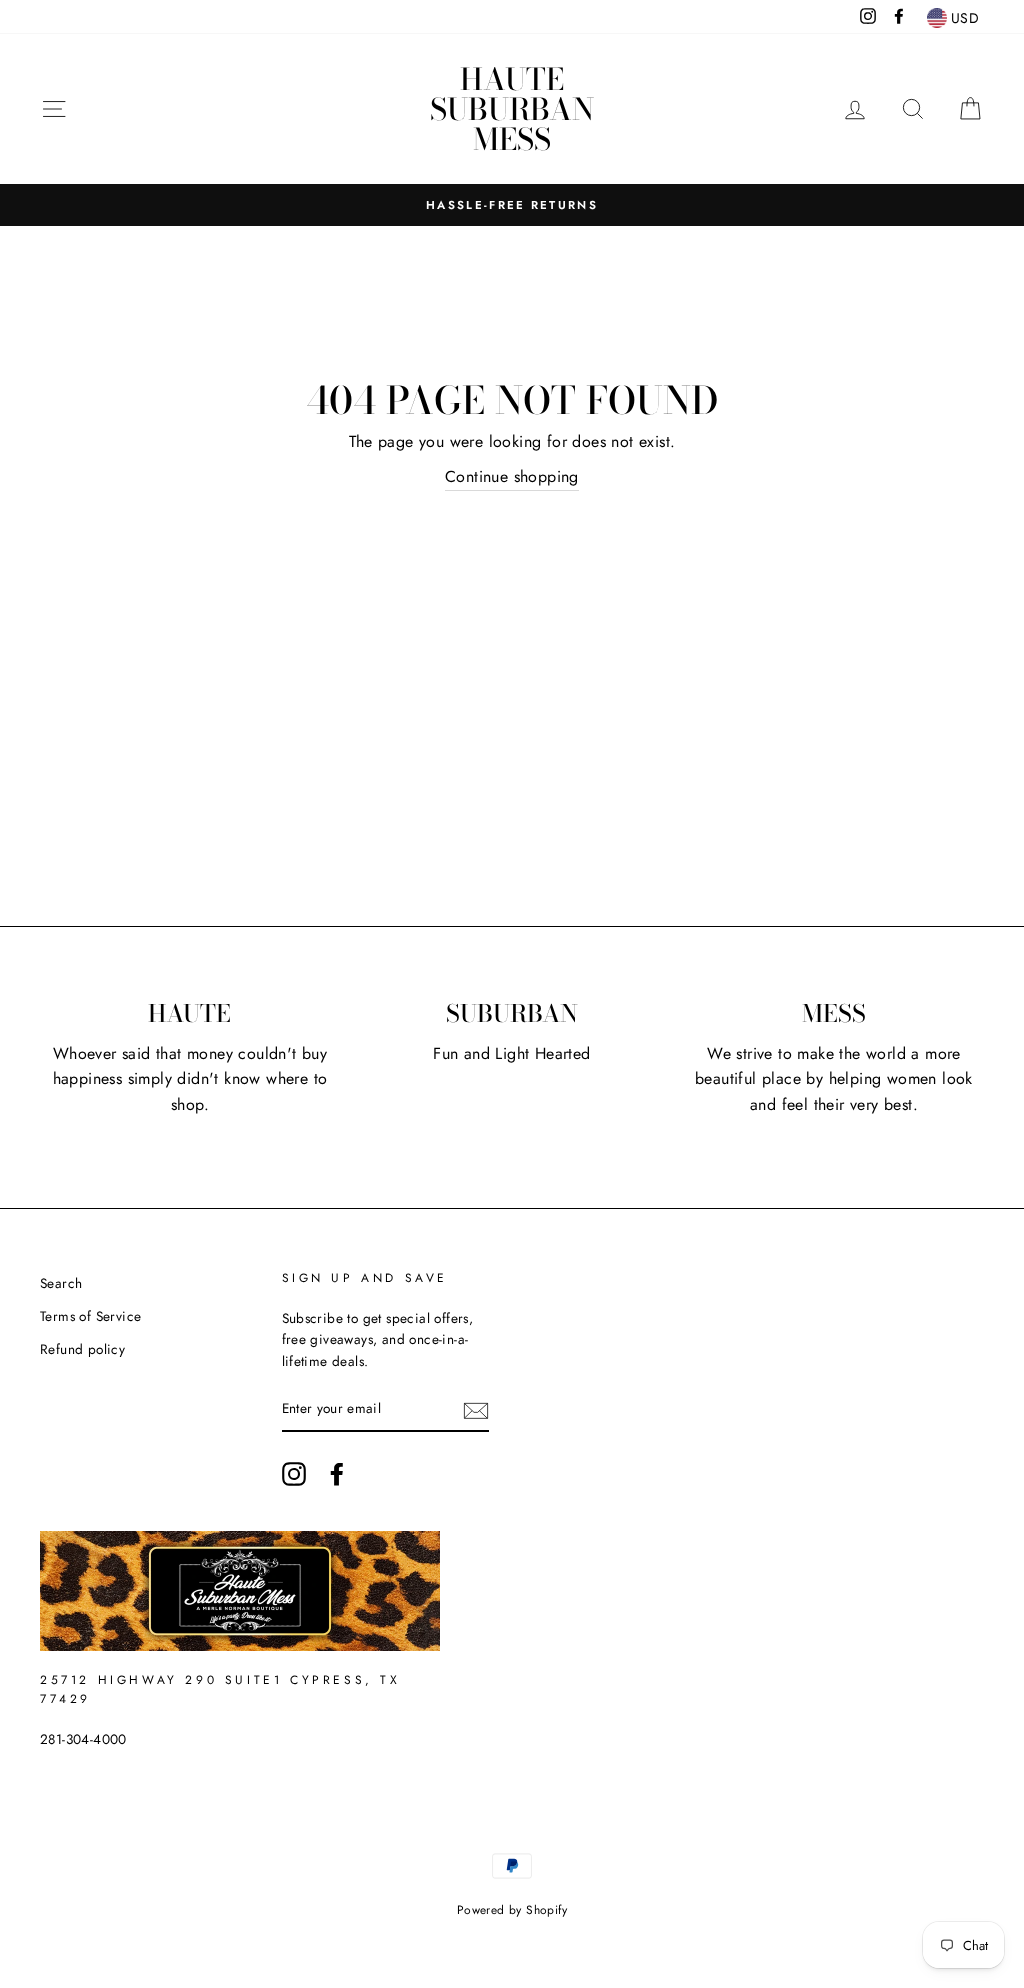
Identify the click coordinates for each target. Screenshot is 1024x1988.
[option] (512, 205)
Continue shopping (512, 476)
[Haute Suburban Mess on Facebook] (337, 1474)
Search (61, 1283)
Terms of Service (90, 1316)
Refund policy (82, 1349)
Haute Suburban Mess (512, 109)
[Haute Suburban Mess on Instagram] (294, 1474)
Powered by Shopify (512, 1910)
